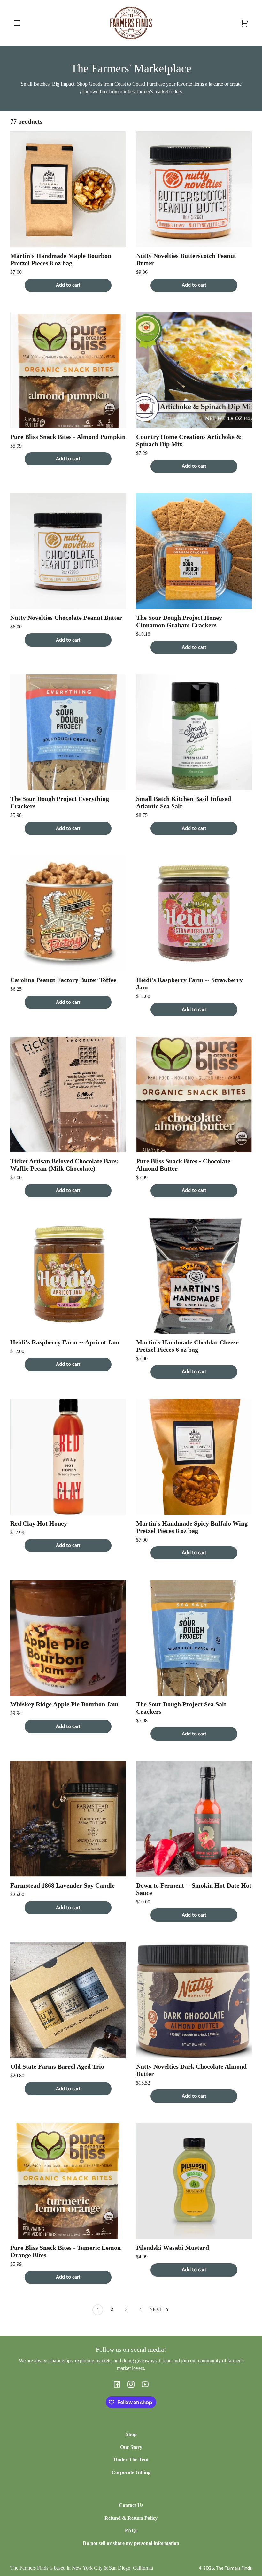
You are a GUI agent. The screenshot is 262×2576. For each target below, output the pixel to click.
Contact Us (131, 2505)
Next (157, 2309)
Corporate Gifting (131, 2472)
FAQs (131, 2530)
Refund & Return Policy (131, 2518)
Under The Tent (131, 2460)
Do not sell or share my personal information (131, 2543)
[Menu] (17, 23)
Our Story (131, 2447)
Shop (131, 2434)
